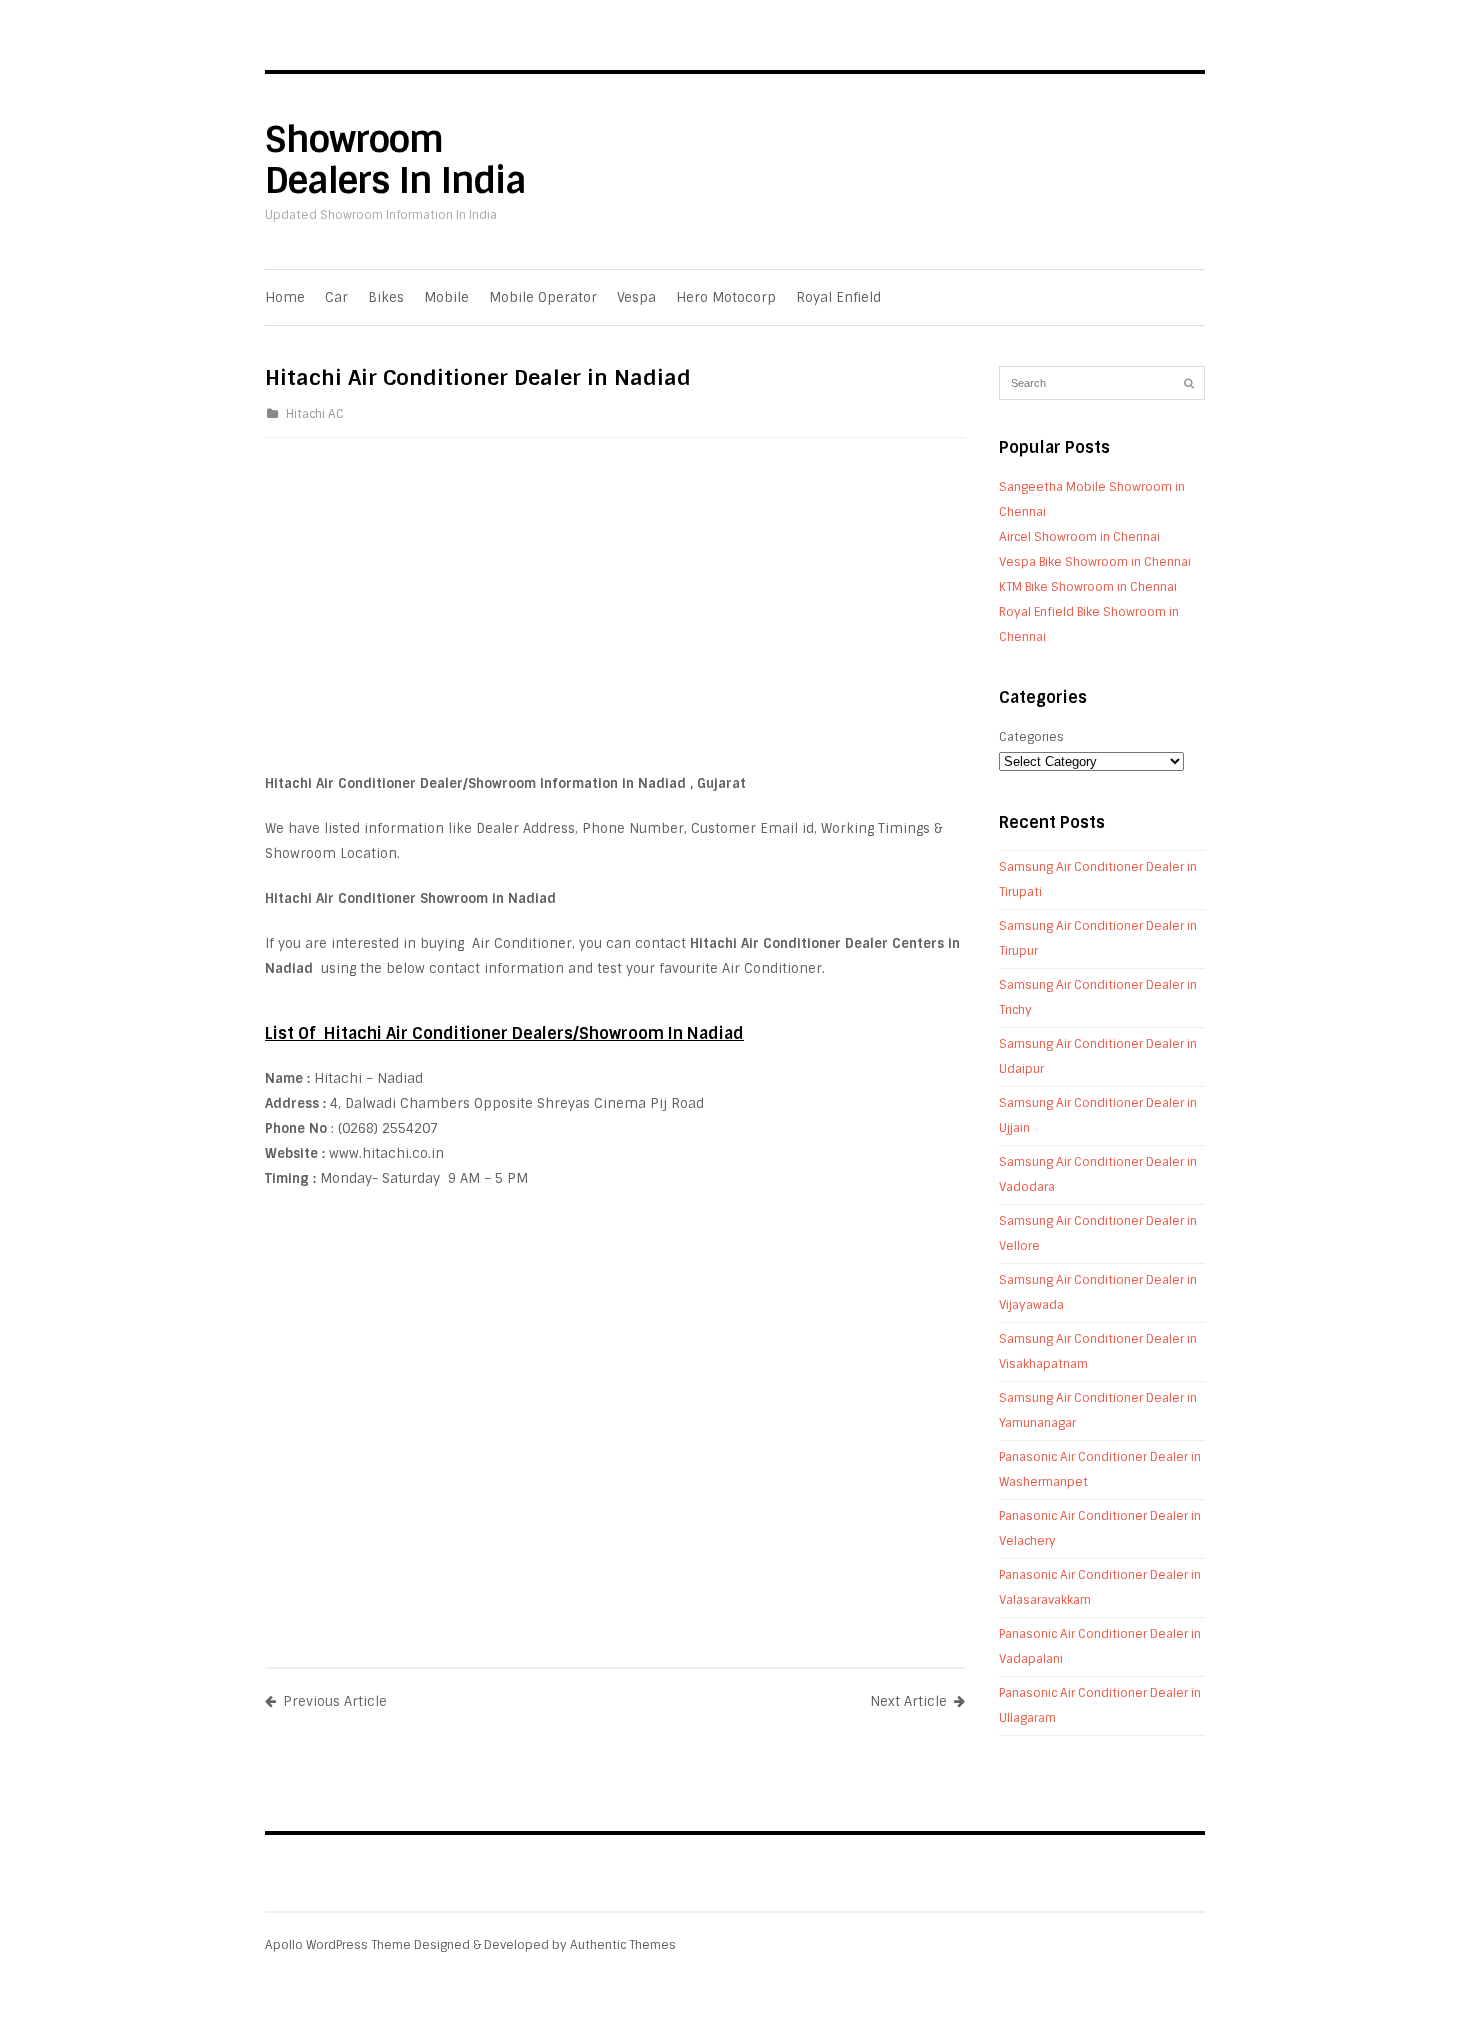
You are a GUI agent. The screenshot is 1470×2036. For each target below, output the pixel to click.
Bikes (386, 297)
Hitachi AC (315, 414)
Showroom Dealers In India (395, 160)
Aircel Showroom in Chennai (1079, 537)
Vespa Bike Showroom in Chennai (1095, 562)
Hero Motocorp (726, 297)
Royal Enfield (838, 297)
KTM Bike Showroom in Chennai (1088, 587)
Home (285, 297)
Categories (1031, 737)
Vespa (636, 297)
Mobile (446, 297)
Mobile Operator (543, 297)
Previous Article (335, 1701)
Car (336, 297)
